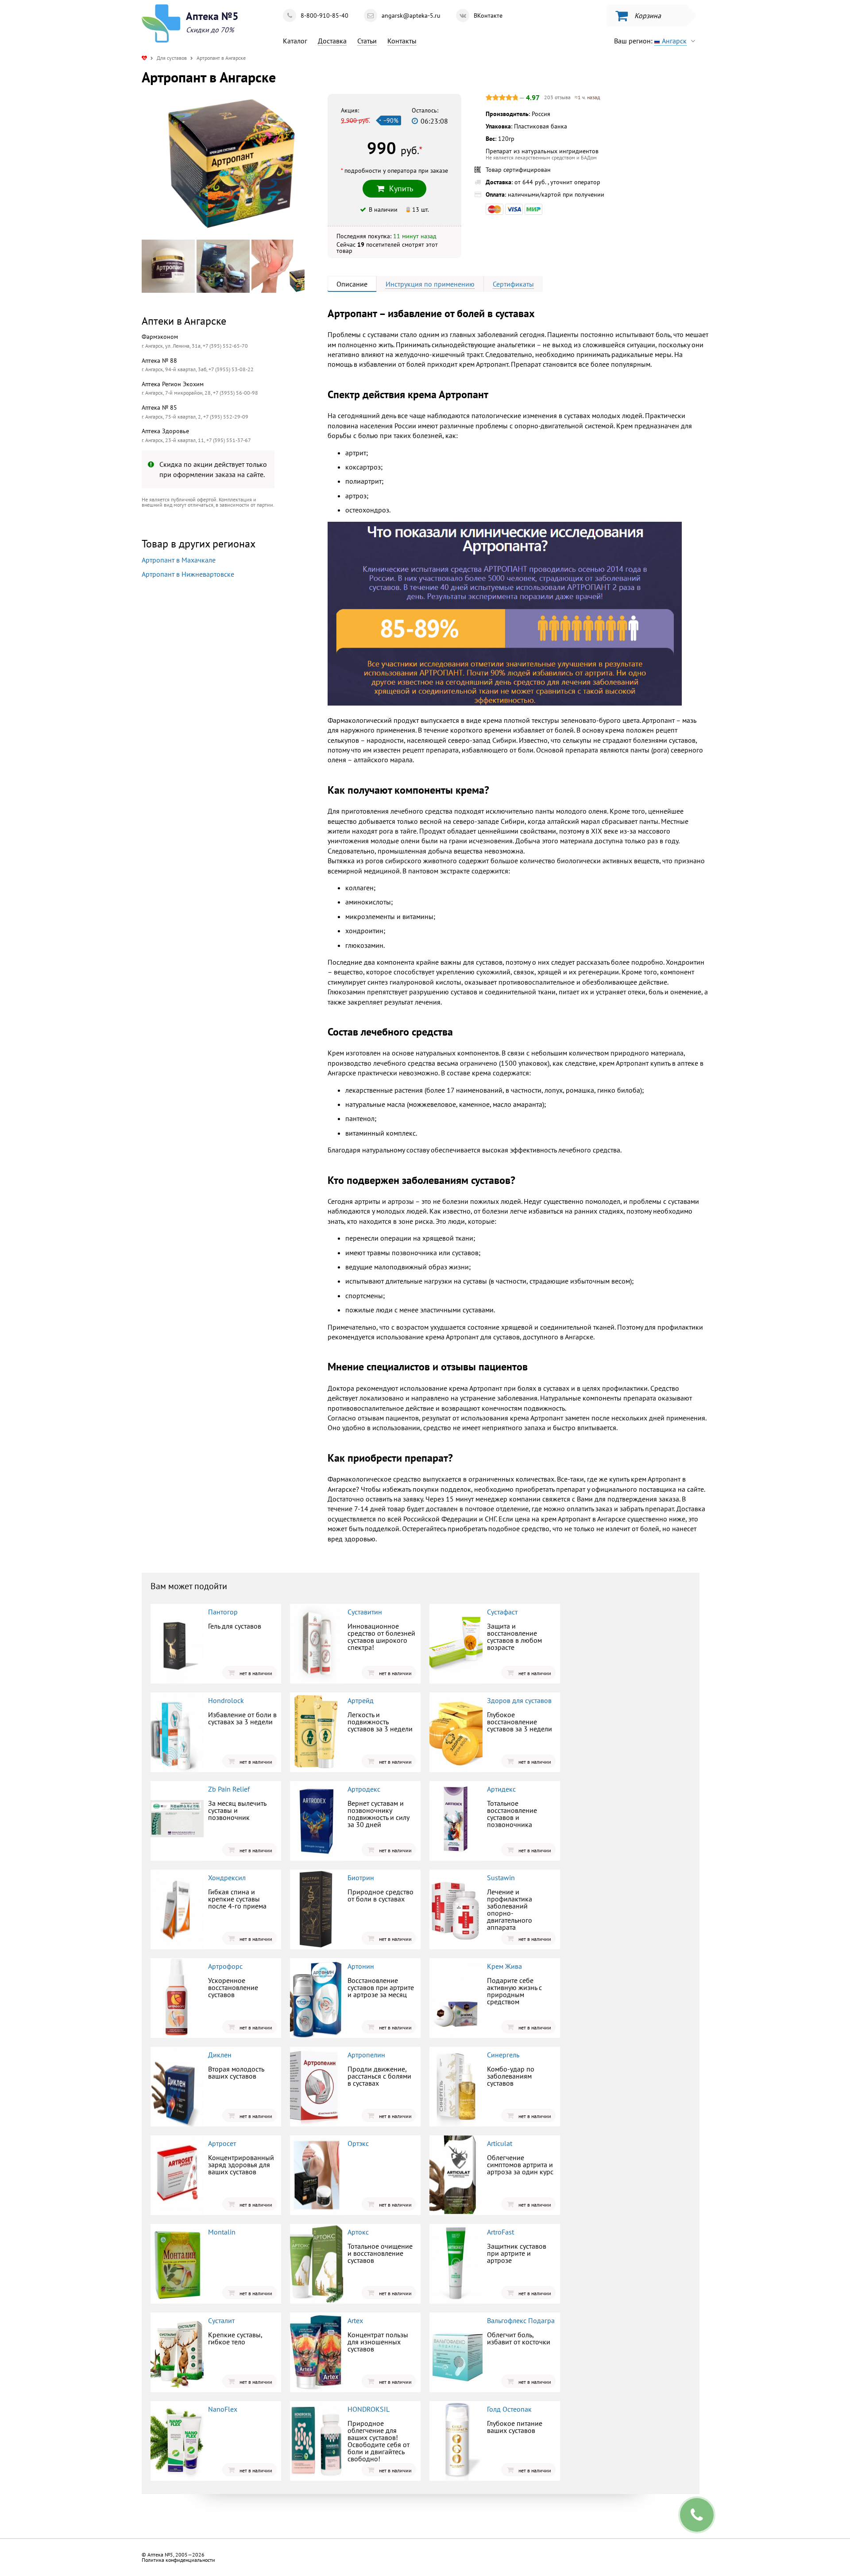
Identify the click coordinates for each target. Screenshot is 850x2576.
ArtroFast (500, 2232)
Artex (355, 2320)
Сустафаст (502, 1612)
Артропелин (366, 2055)
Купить (215, 694)
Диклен (220, 2055)
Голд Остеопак (509, 2409)
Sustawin (501, 1878)
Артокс (358, 2232)
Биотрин (361, 1878)
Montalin (222, 2232)
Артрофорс (225, 1966)
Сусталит (221, 2320)
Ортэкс (358, 2143)
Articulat (500, 2143)
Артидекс (501, 1789)
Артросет (222, 2143)
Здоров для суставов (519, 1700)
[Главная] (144, 58)
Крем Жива (504, 1966)
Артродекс (364, 1789)
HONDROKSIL (369, 2409)
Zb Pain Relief (229, 1789)
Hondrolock (226, 1700)
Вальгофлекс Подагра (521, 2320)
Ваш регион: (650, 41)
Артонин (361, 1966)
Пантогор (223, 1612)
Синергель (503, 2055)
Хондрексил (227, 1878)
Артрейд (361, 1700)
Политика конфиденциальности (178, 2560)
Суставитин (365, 1612)
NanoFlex (223, 2409)
